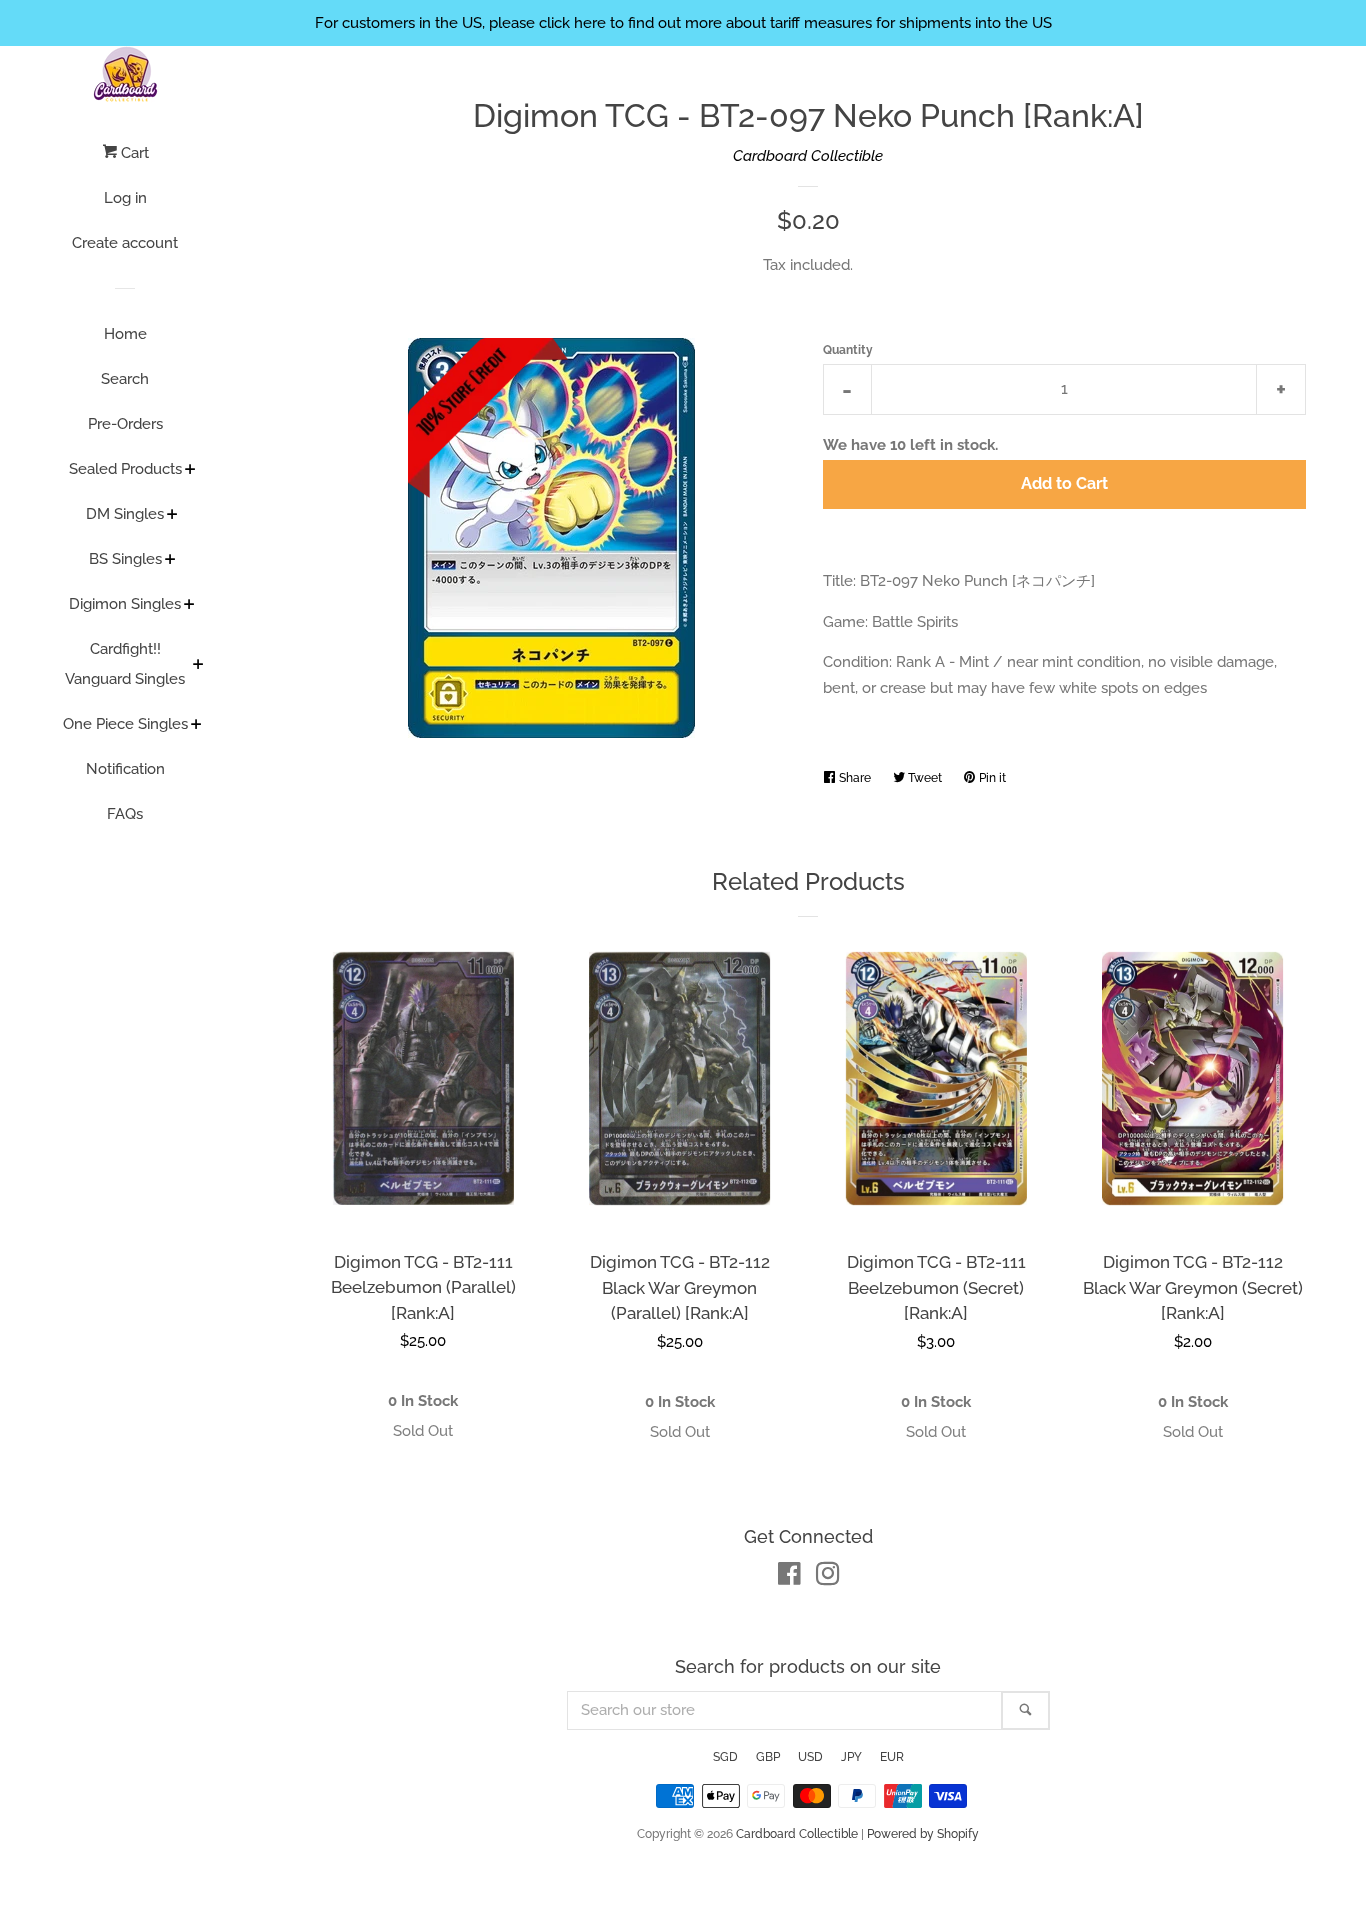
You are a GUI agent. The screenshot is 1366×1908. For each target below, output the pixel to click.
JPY (851, 1757)
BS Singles (125, 559)
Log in (125, 198)
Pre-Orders (125, 424)
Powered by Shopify (923, 1834)
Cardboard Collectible (808, 156)
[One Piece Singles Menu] (196, 726)
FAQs (125, 814)
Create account (125, 243)
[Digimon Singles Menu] (189, 606)
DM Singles (125, 514)
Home (125, 334)
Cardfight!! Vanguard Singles (125, 664)
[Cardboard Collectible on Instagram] (828, 1578)
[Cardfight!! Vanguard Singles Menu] (198, 666)
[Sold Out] (423, 1431)
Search (125, 379)
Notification (125, 769)
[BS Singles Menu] (170, 561)
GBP (768, 1757)
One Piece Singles (125, 724)
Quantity (848, 350)
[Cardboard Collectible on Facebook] (789, 1578)
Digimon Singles (125, 604)
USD (810, 1757)
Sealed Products (125, 469)
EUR (892, 1757)
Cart (133, 153)
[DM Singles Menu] (172, 516)
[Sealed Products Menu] (190, 471)
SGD (725, 1757)
